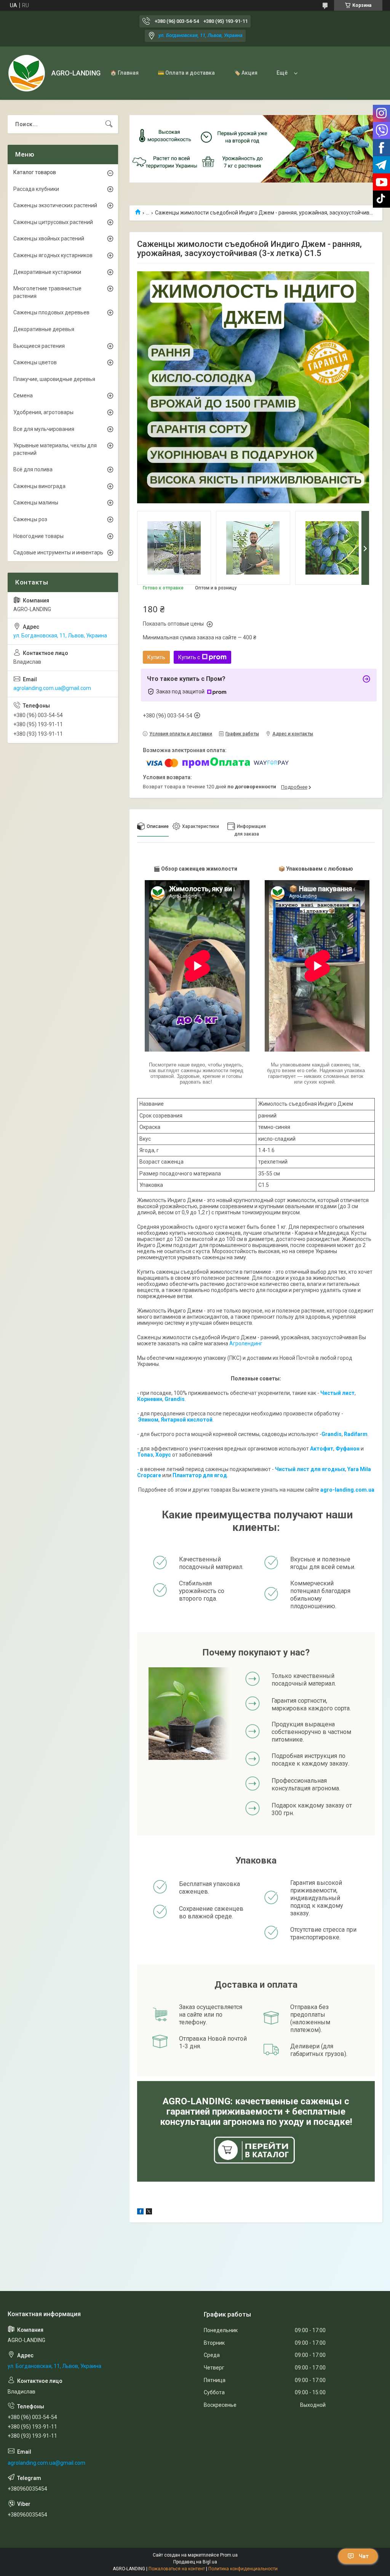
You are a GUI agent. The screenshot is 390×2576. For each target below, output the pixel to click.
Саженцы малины (36, 503)
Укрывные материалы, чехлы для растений (55, 449)
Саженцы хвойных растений (49, 239)
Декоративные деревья (44, 329)
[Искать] (109, 124)
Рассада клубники (36, 189)
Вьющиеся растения (39, 346)
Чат (364, 2556)
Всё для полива (33, 469)
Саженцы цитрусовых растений (53, 222)
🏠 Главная (124, 73)
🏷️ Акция (246, 73)
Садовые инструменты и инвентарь (58, 552)
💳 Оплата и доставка (186, 73)
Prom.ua (229, 2555)
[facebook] (140, 2213)
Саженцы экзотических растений (55, 205)
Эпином (148, 1420)
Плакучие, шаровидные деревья (54, 379)
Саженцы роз (30, 519)
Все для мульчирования (44, 429)
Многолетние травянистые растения (47, 292)
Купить (156, 657)
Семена (23, 395)
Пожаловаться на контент (177, 2569)
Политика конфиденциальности (243, 2569)
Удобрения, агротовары (43, 412)
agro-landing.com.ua (347, 1490)
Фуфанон (348, 1449)
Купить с (189, 657)
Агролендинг (246, 1343)
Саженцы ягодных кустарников (53, 255)
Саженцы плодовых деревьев (51, 312)
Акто (316, 1449)
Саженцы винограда (39, 486)
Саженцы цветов (35, 362)
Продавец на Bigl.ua (195, 2562)
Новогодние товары (38, 536)
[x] (149, 2213)
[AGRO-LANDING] (27, 73)
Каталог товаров (35, 172)
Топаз (145, 1455)
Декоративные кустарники (47, 272)
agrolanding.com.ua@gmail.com (52, 688)
